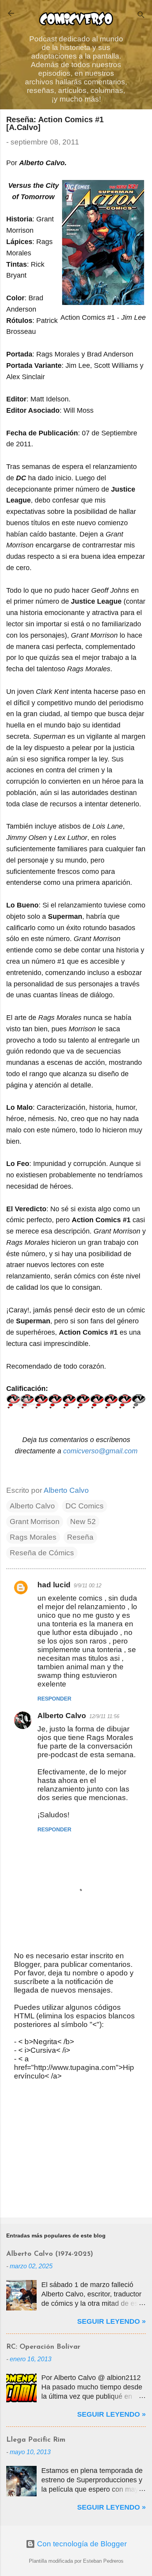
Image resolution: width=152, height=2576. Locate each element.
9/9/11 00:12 (87, 1586)
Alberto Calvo (32, 1506)
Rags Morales (33, 1537)
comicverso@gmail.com (100, 1451)
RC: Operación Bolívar (43, 2347)
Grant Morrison (35, 1522)
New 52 (83, 1522)
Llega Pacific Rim (36, 2440)
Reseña (80, 1537)
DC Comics (85, 1506)
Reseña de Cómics (42, 1553)
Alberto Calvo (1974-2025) (50, 2254)
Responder (54, 1699)
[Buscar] (141, 16)
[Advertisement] (76, 2150)
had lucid (54, 1585)
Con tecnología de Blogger (81, 2544)
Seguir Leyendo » (111, 2321)
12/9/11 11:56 (104, 1716)
